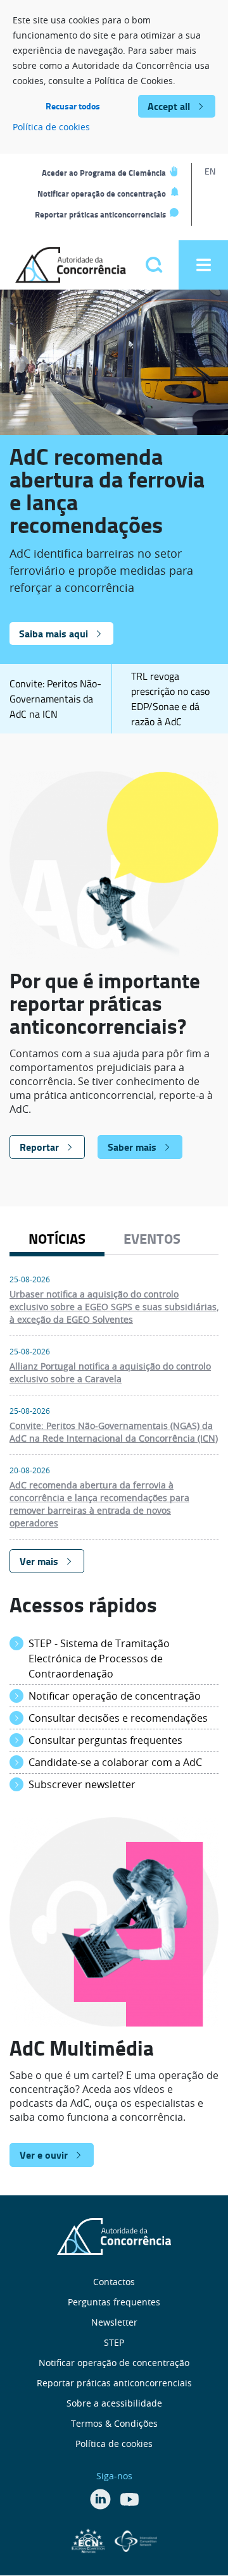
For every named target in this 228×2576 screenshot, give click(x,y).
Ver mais (39, 1561)
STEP (114, 2342)
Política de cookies (51, 127)
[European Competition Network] (90, 2539)
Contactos (114, 2282)
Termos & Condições (114, 2423)
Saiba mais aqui (54, 633)
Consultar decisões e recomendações (118, 1718)
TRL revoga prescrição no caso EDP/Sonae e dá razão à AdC (170, 699)
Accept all (169, 106)
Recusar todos (73, 106)
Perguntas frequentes (114, 2302)
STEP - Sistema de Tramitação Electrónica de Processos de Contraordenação (99, 1659)
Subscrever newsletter (82, 1784)
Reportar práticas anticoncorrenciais (100, 214)
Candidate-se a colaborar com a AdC (115, 1762)
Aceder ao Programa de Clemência (104, 173)
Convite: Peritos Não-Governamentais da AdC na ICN (55, 699)
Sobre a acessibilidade (114, 2403)
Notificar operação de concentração (102, 193)
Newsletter (114, 2322)
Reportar (39, 1147)
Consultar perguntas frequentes (105, 1740)
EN (210, 171)
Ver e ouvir (44, 2155)
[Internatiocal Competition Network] (136, 2539)
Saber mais (132, 1147)
